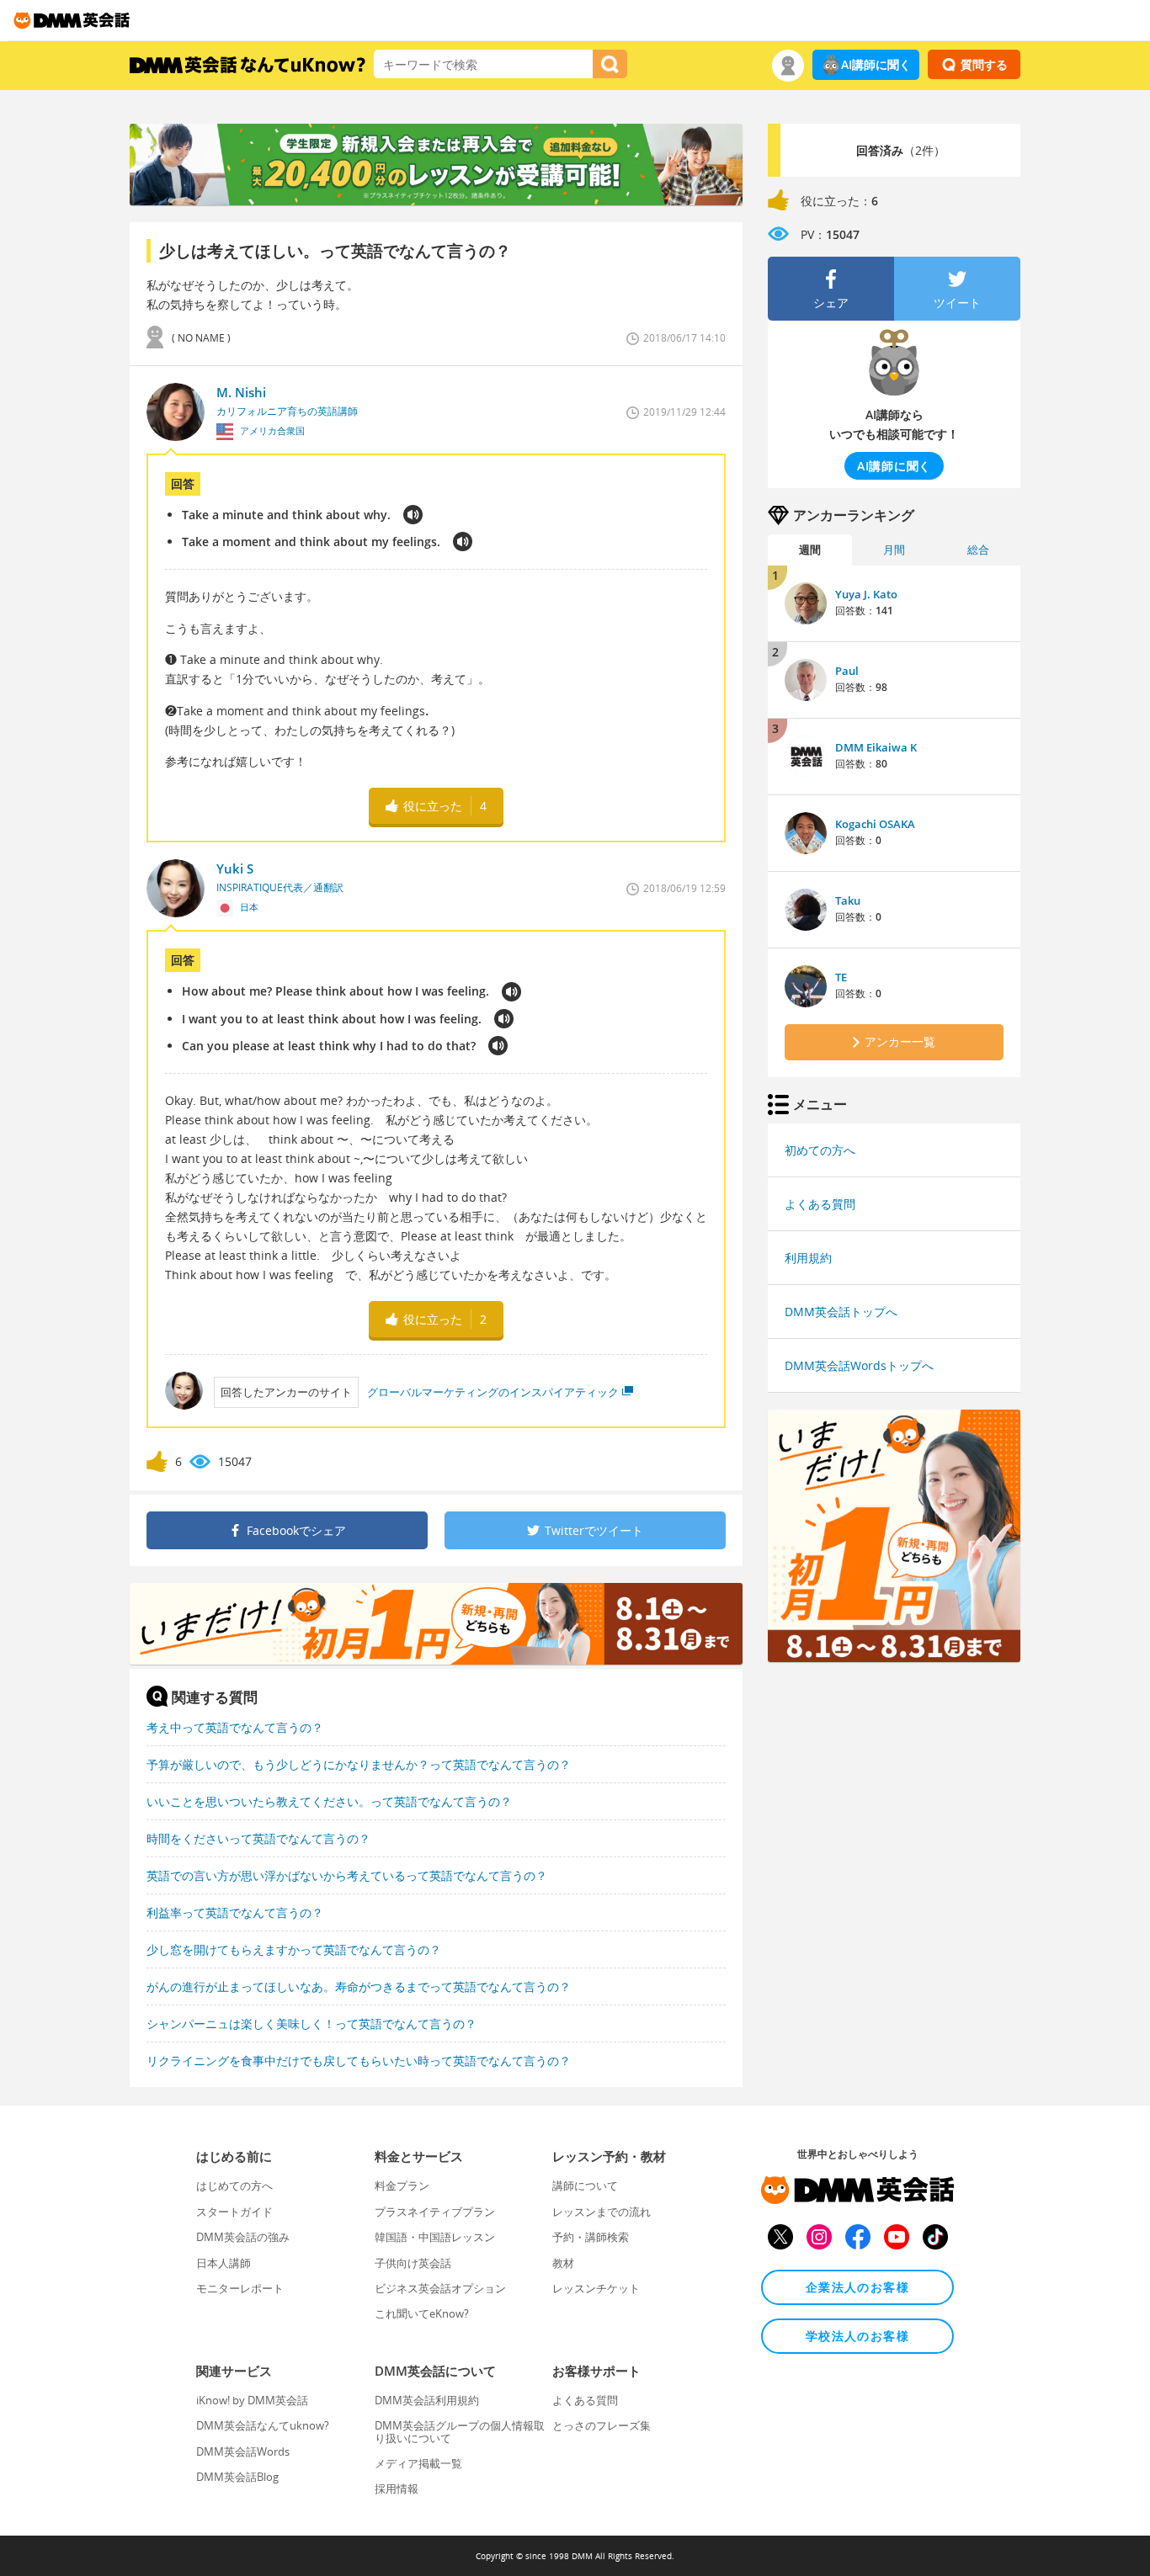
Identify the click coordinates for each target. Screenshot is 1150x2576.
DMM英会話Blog (237, 2477)
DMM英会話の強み (243, 2237)
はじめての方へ (234, 2186)
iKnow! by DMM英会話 (252, 2400)
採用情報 (397, 2488)
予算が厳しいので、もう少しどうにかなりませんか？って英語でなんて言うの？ (359, 1764)
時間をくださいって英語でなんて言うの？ (258, 1838)
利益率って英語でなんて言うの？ (235, 1912)
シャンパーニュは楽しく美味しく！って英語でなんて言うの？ (311, 2024)
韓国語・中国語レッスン (435, 2237)
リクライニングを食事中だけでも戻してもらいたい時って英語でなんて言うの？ (359, 2061)
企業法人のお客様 (857, 2287)
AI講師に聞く (876, 64)
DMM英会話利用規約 (427, 2400)
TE (841, 977)
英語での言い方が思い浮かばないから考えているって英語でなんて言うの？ (347, 1875)
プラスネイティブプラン (435, 2212)
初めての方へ (820, 1150)
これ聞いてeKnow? (422, 2313)
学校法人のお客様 (857, 2336)
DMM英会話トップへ (841, 1312)
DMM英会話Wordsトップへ (859, 1365)
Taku (848, 900)
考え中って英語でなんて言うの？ (235, 1727)
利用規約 (808, 1258)
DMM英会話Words (243, 2451)
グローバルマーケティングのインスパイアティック (493, 1392)
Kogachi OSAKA (875, 824)
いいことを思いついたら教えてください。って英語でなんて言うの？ (329, 1801)
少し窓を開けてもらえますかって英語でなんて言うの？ (294, 1949)
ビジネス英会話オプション (440, 2288)
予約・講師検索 (591, 2237)
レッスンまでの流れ (602, 2212)
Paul (847, 671)
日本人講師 (224, 2263)
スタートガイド (234, 2212)
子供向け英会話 (413, 2263)
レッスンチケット (596, 2288)
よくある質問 (820, 1204)
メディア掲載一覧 (418, 2463)
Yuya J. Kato (866, 594)
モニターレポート (240, 2288)
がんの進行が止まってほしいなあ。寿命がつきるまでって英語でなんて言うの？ (359, 1986)
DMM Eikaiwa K (876, 747)
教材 (563, 2263)
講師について (585, 2186)
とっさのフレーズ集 (602, 2425)
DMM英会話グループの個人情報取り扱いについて (460, 2431)
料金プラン (402, 2186)
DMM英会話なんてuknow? (263, 2425)
